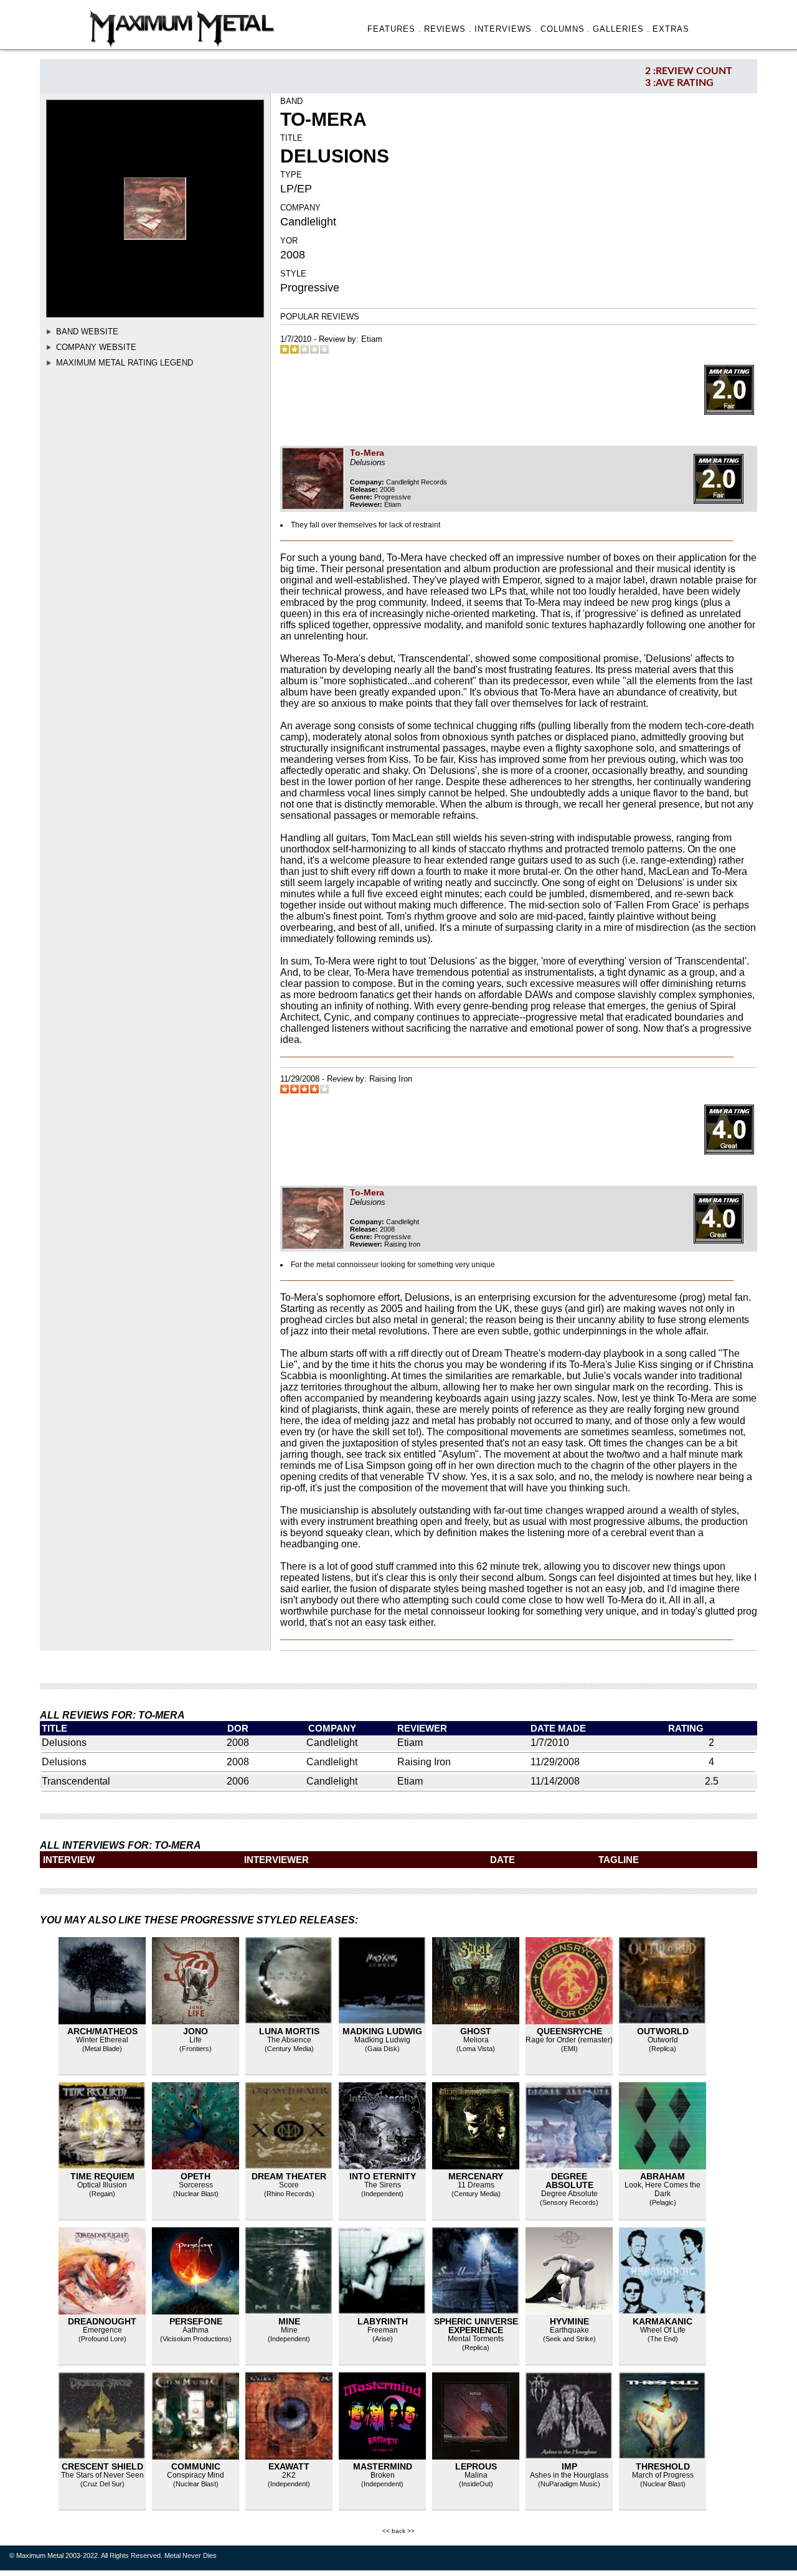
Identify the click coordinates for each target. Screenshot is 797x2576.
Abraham (663, 2176)
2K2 (289, 2475)
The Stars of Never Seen (102, 2475)
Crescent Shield (102, 2466)
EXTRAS (671, 29)
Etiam (372, 339)
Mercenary (476, 2176)
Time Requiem (102, 2176)
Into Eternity (383, 2176)
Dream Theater (289, 2176)
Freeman (383, 2330)
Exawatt (289, 2466)
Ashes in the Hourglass (569, 2475)
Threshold (663, 2466)
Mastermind (383, 2466)
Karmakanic (663, 2321)
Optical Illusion (102, 2185)
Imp (569, 2466)
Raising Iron (391, 1079)
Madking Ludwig (382, 2031)
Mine (289, 2321)
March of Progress (663, 2475)
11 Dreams (476, 2185)
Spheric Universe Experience (476, 2326)
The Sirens (383, 2185)
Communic (196, 2466)
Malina (476, 2475)
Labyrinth (383, 2321)
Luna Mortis (289, 2031)
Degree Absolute (569, 2181)
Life (196, 2040)
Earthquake (569, 2330)
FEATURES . (394, 29)
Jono (196, 2031)
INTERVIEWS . (506, 29)
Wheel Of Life (663, 2330)
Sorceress (196, 2185)
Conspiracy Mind (196, 2475)
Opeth (196, 2176)
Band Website (87, 332)
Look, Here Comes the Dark (663, 2189)
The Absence (289, 2040)
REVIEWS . (448, 29)
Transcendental (76, 1781)
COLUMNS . (566, 29)
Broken (383, 2475)
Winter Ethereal (102, 2040)
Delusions (64, 1743)
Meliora (476, 2040)
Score (289, 2185)
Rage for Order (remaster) (569, 2040)
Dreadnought (102, 2321)
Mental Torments (476, 2339)
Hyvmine (569, 2321)
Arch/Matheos (102, 2031)
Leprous (476, 2466)
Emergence (102, 2330)
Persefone (196, 2321)
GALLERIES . (621, 29)
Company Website (96, 347)
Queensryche (569, 2031)
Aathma (196, 2330)
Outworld (663, 2031)
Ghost (476, 2031)
